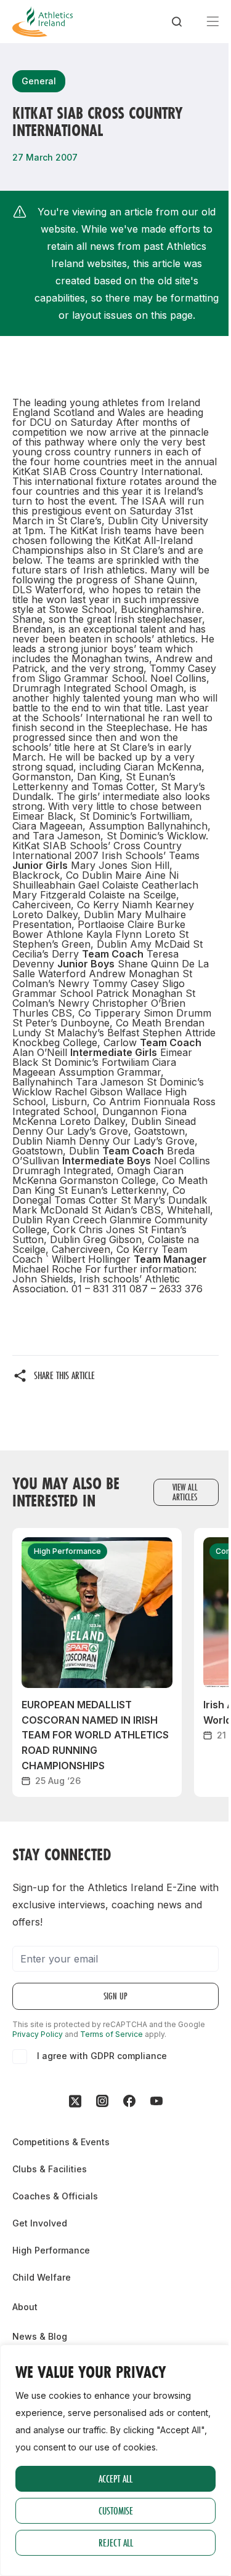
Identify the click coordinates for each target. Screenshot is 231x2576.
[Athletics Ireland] (43, 22)
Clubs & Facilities (50, 2169)
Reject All (116, 2542)
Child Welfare (42, 2277)
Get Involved (40, 2223)
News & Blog (40, 2336)
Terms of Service (111, 2034)
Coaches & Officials (55, 2196)
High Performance (51, 2250)
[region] (115, 2460)
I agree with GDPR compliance (102, 2056)
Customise (116, 2510)
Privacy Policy (38, 2034)
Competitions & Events (61, 2142)
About (25, 2307)
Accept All (115, 2478)
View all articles (185, 1492)
